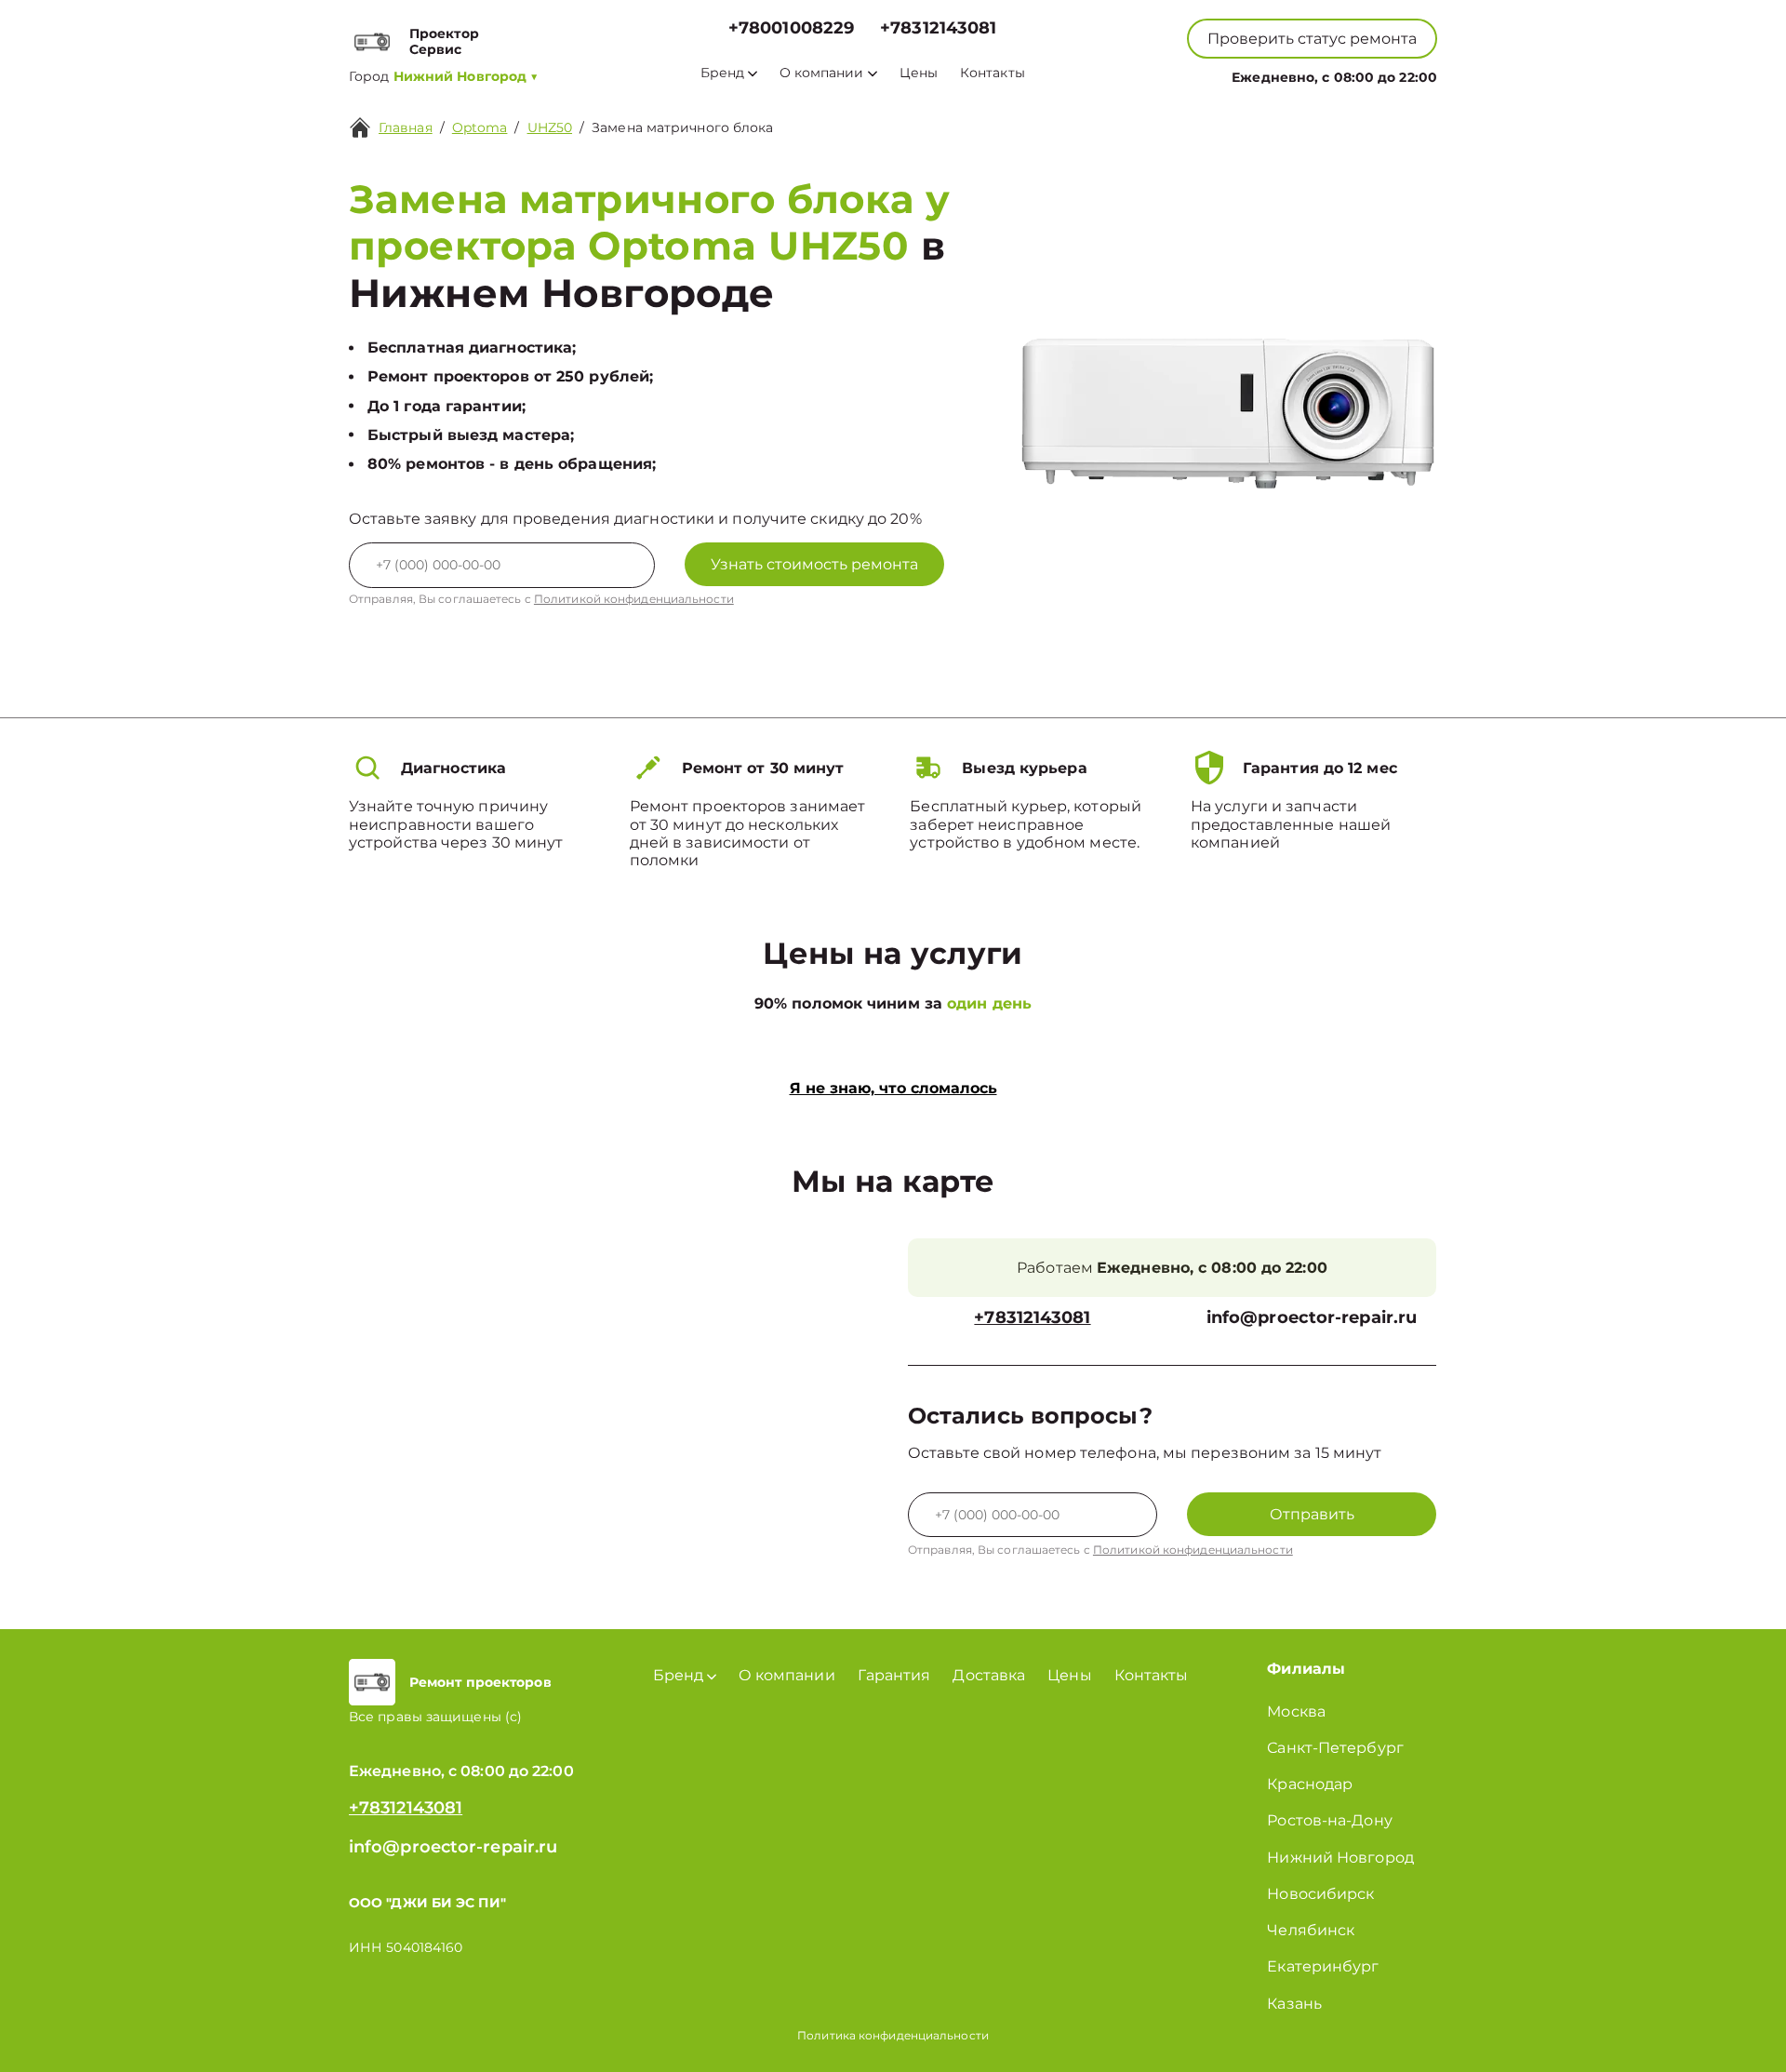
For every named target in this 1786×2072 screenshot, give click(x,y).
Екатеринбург (1323, 1966)
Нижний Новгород (1340, 1858)
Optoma (480, 127)
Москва (1296, 1711)
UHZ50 (550, 127)
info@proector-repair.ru (1312, 1318)
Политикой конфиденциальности (634, 599)
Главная (406, 127)
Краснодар (1310, 1784)
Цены (919, 73)
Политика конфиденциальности (893, 2035)
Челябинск (1311, 1930)
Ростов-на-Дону (1329, 1820)
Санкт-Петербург (1335, 1748)
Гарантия (894, 1675)
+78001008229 (791, 28)
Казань (1294, 2004)
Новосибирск (1320, 1894)
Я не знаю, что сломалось (893, 1088)
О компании (822, 73)
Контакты (993, 73)
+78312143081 (938, 28)
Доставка (989, 1675)
